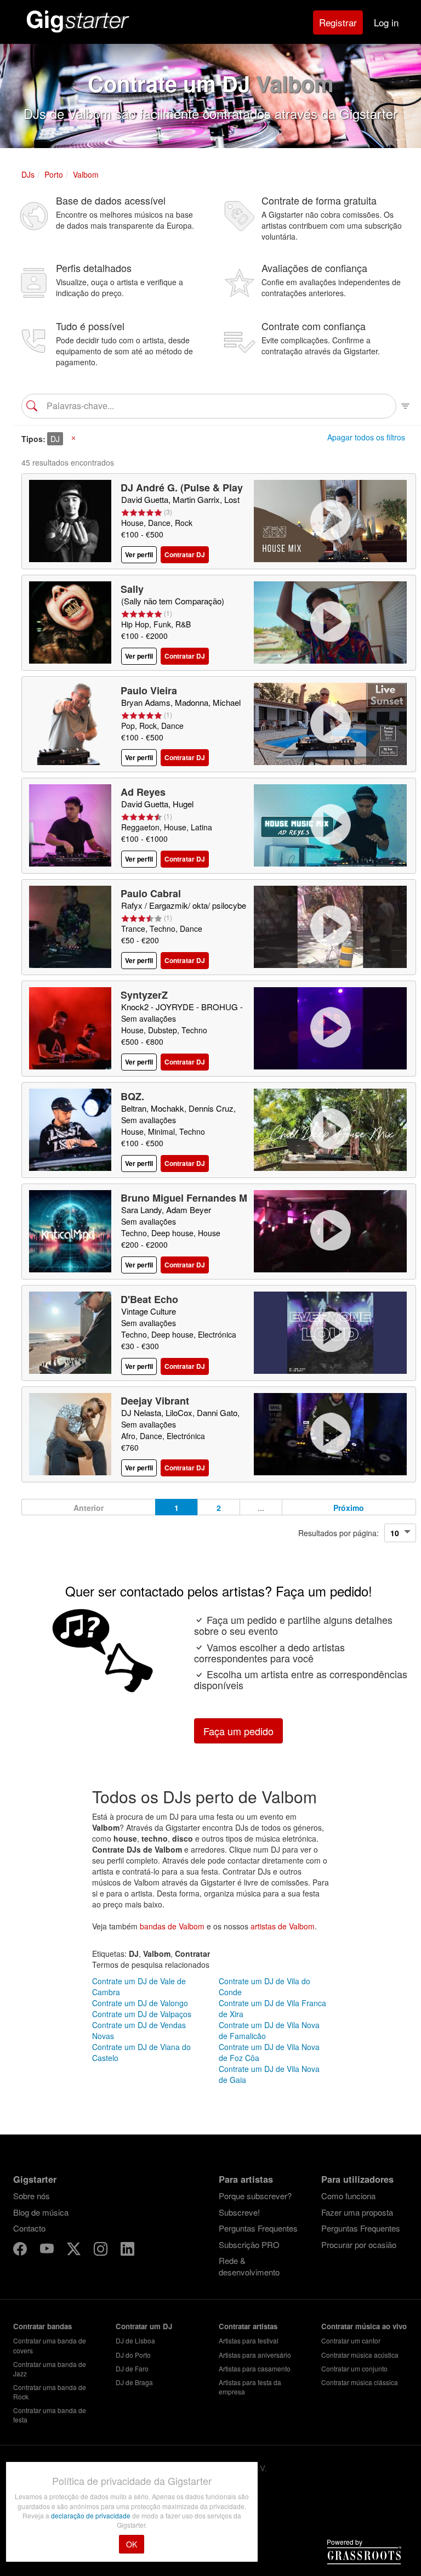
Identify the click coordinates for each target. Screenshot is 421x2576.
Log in (386, 22)
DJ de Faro (132, 2368)
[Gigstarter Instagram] (102, 2251)
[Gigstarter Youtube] (48, 2251)
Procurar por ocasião (359, 2244)
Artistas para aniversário (255, 2355)
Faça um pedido (238, 1731)
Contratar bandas (42, 2326)
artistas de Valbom (283, 1926)
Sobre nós (32, 2196)
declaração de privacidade (92, 2515)
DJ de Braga (134, 2382)
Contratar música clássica (360, 2382)
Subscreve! (239, 2212)
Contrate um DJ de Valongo (140, 2003)
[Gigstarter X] (75, 2251)
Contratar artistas (248, 2326)
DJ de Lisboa (135, 2340)
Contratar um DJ (144, 2326)
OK (132, 2544)
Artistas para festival (249, 2340)
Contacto (29, 2228)
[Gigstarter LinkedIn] (127, 2251)
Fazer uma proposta (357, 2212)
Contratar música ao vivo (364, 2326)
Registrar (338, 22)
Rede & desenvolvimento (249, 2266)
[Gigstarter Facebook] (21, 2251)
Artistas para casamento (255, 2368)
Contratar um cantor (351, 2340)
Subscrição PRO (249, 2244)
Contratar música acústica (360, 2355)
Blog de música (41, 2212)
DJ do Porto (133, 2355)
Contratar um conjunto (354, 2368)
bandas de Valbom (172, 1926)
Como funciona (348, 2196)
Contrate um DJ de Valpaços (142, 2014)
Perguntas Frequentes (258, 2228)
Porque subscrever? (255, 2196)
